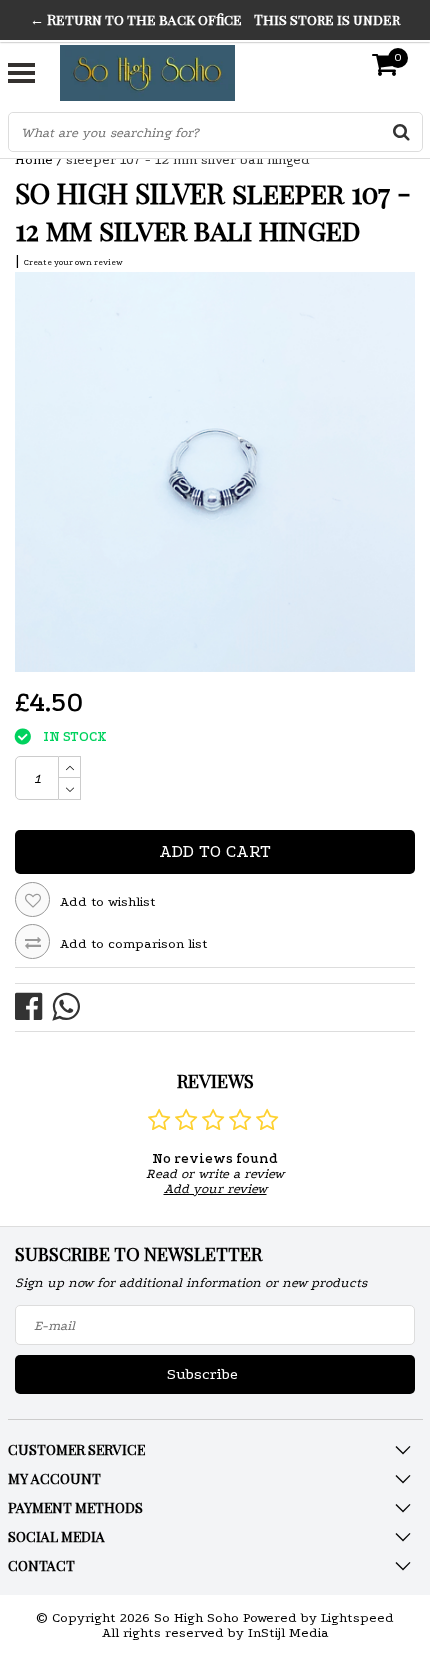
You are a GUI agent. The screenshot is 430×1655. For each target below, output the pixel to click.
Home (34, 159)
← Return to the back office (136, 19)
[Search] (402, 132)
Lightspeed (357, 1617)
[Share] (33, 1005)
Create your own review (73, 262)
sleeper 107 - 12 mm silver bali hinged (188, 159)
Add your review (215, 1188)
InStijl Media (288, 1632)
